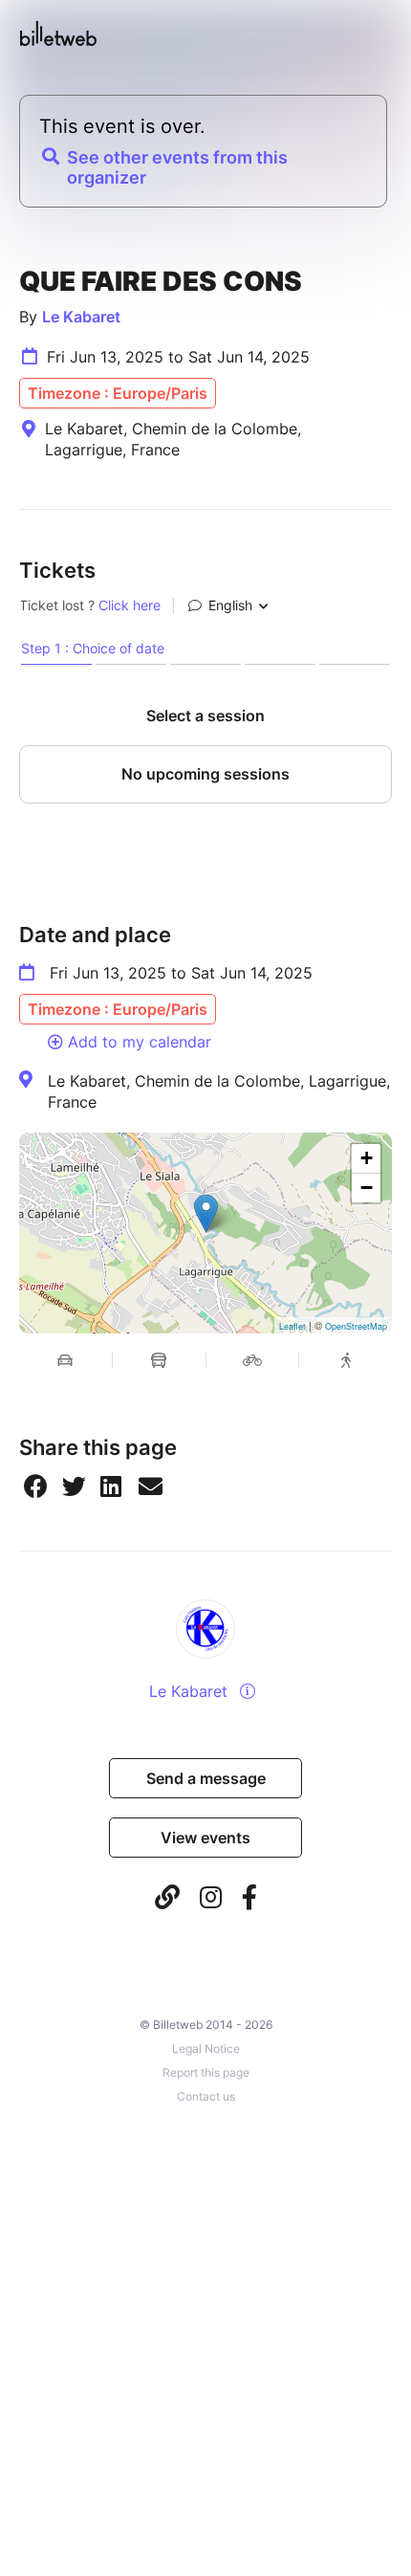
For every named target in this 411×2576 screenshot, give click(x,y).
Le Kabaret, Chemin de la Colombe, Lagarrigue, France (219, 1091)
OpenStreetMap (356, 1326)
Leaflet (292, 1326)
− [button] (367, 1188)
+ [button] (367, 1158)
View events (205, 1838)
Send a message (206, 1778)
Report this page (206, 2072)
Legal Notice (206, 2048)
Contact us (206, 2096)
